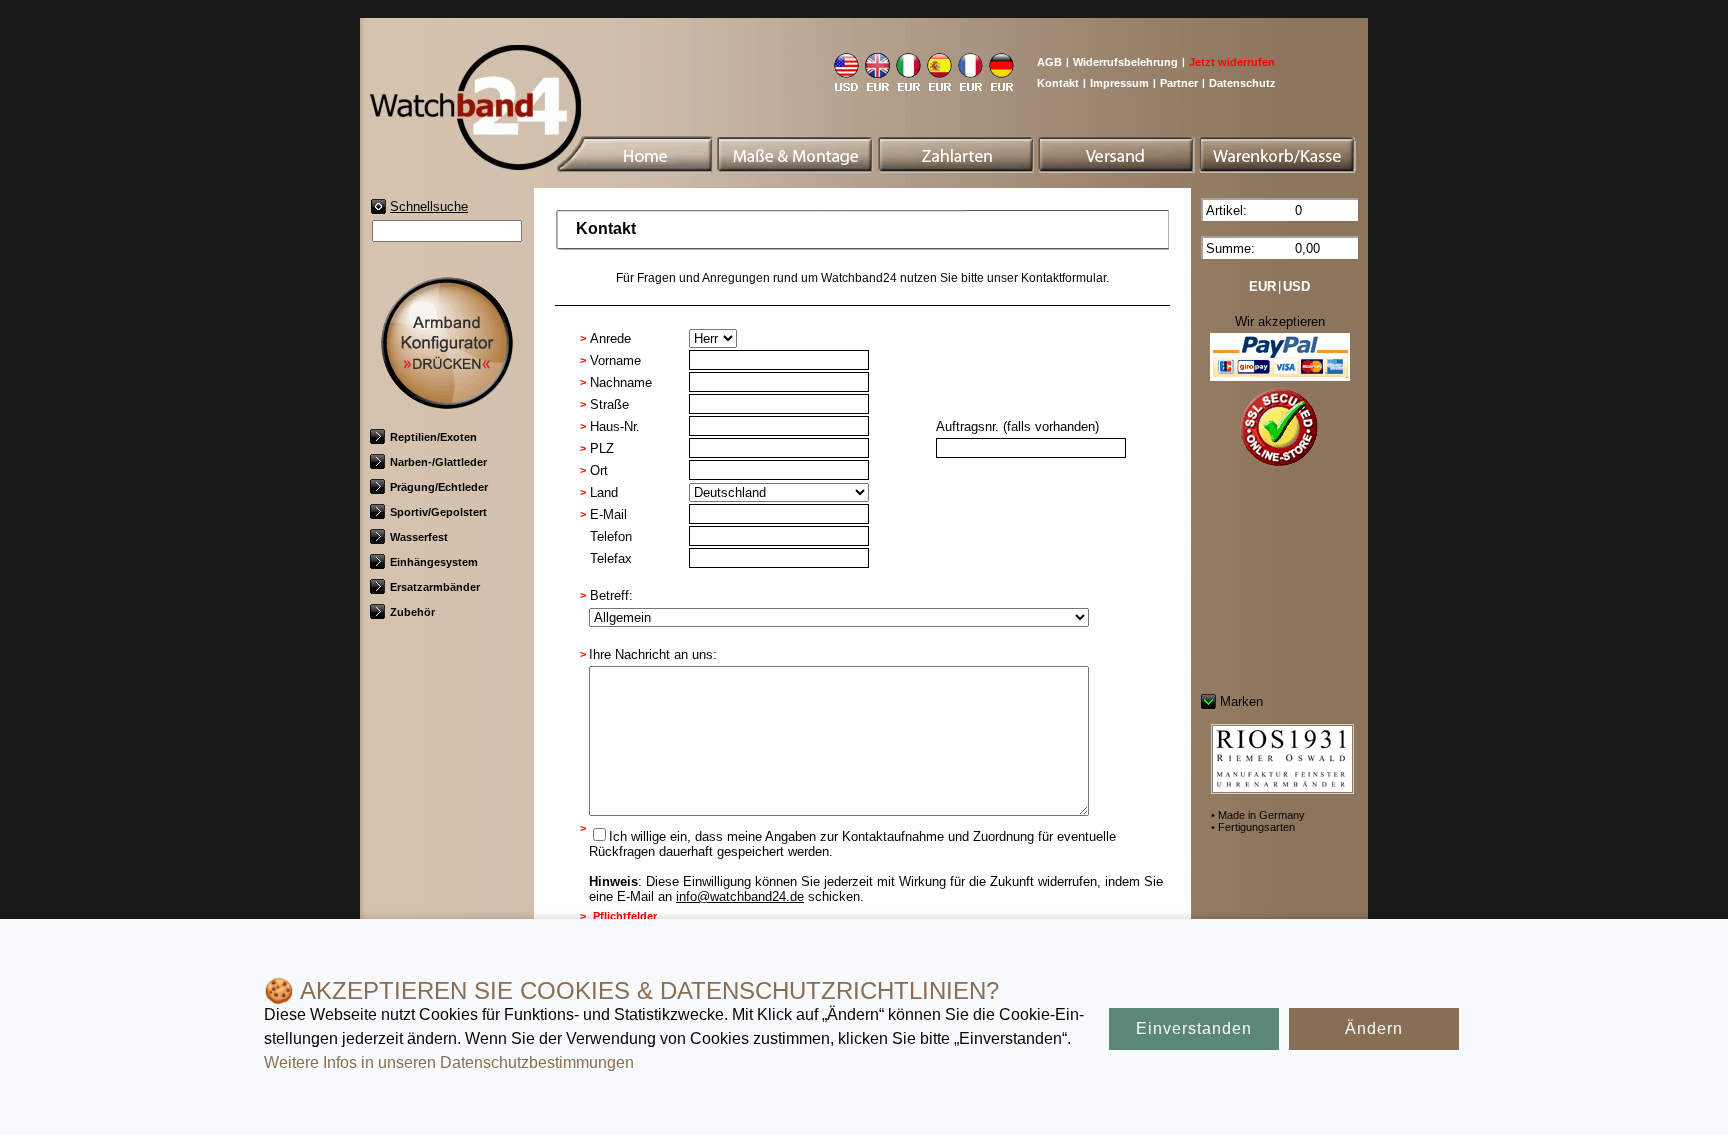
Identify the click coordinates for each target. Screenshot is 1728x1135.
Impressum (1119, 83)
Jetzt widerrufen (1232, 62)
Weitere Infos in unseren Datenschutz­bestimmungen (449, 1062)
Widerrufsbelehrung (1125, 62)
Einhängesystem (434, 562)
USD (1296, 286)
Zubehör (412, 612)
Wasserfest (419, 537)
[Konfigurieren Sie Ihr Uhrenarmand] (447, 401)
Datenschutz (1242, 83)
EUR (1262, 286)
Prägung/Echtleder (439, 487)
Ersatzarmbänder (435, 587)
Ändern (1374, 1028)
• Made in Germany (1258, 815)
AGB (1049, 62)
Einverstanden (1194, 1028)
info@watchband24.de (740, 896)
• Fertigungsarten (1253, 827)
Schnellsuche (429, 206)
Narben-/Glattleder (438, 462)
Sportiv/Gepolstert (438, 512)
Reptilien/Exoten (433, 437)
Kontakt (1058, 83)
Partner (1179, 83)
